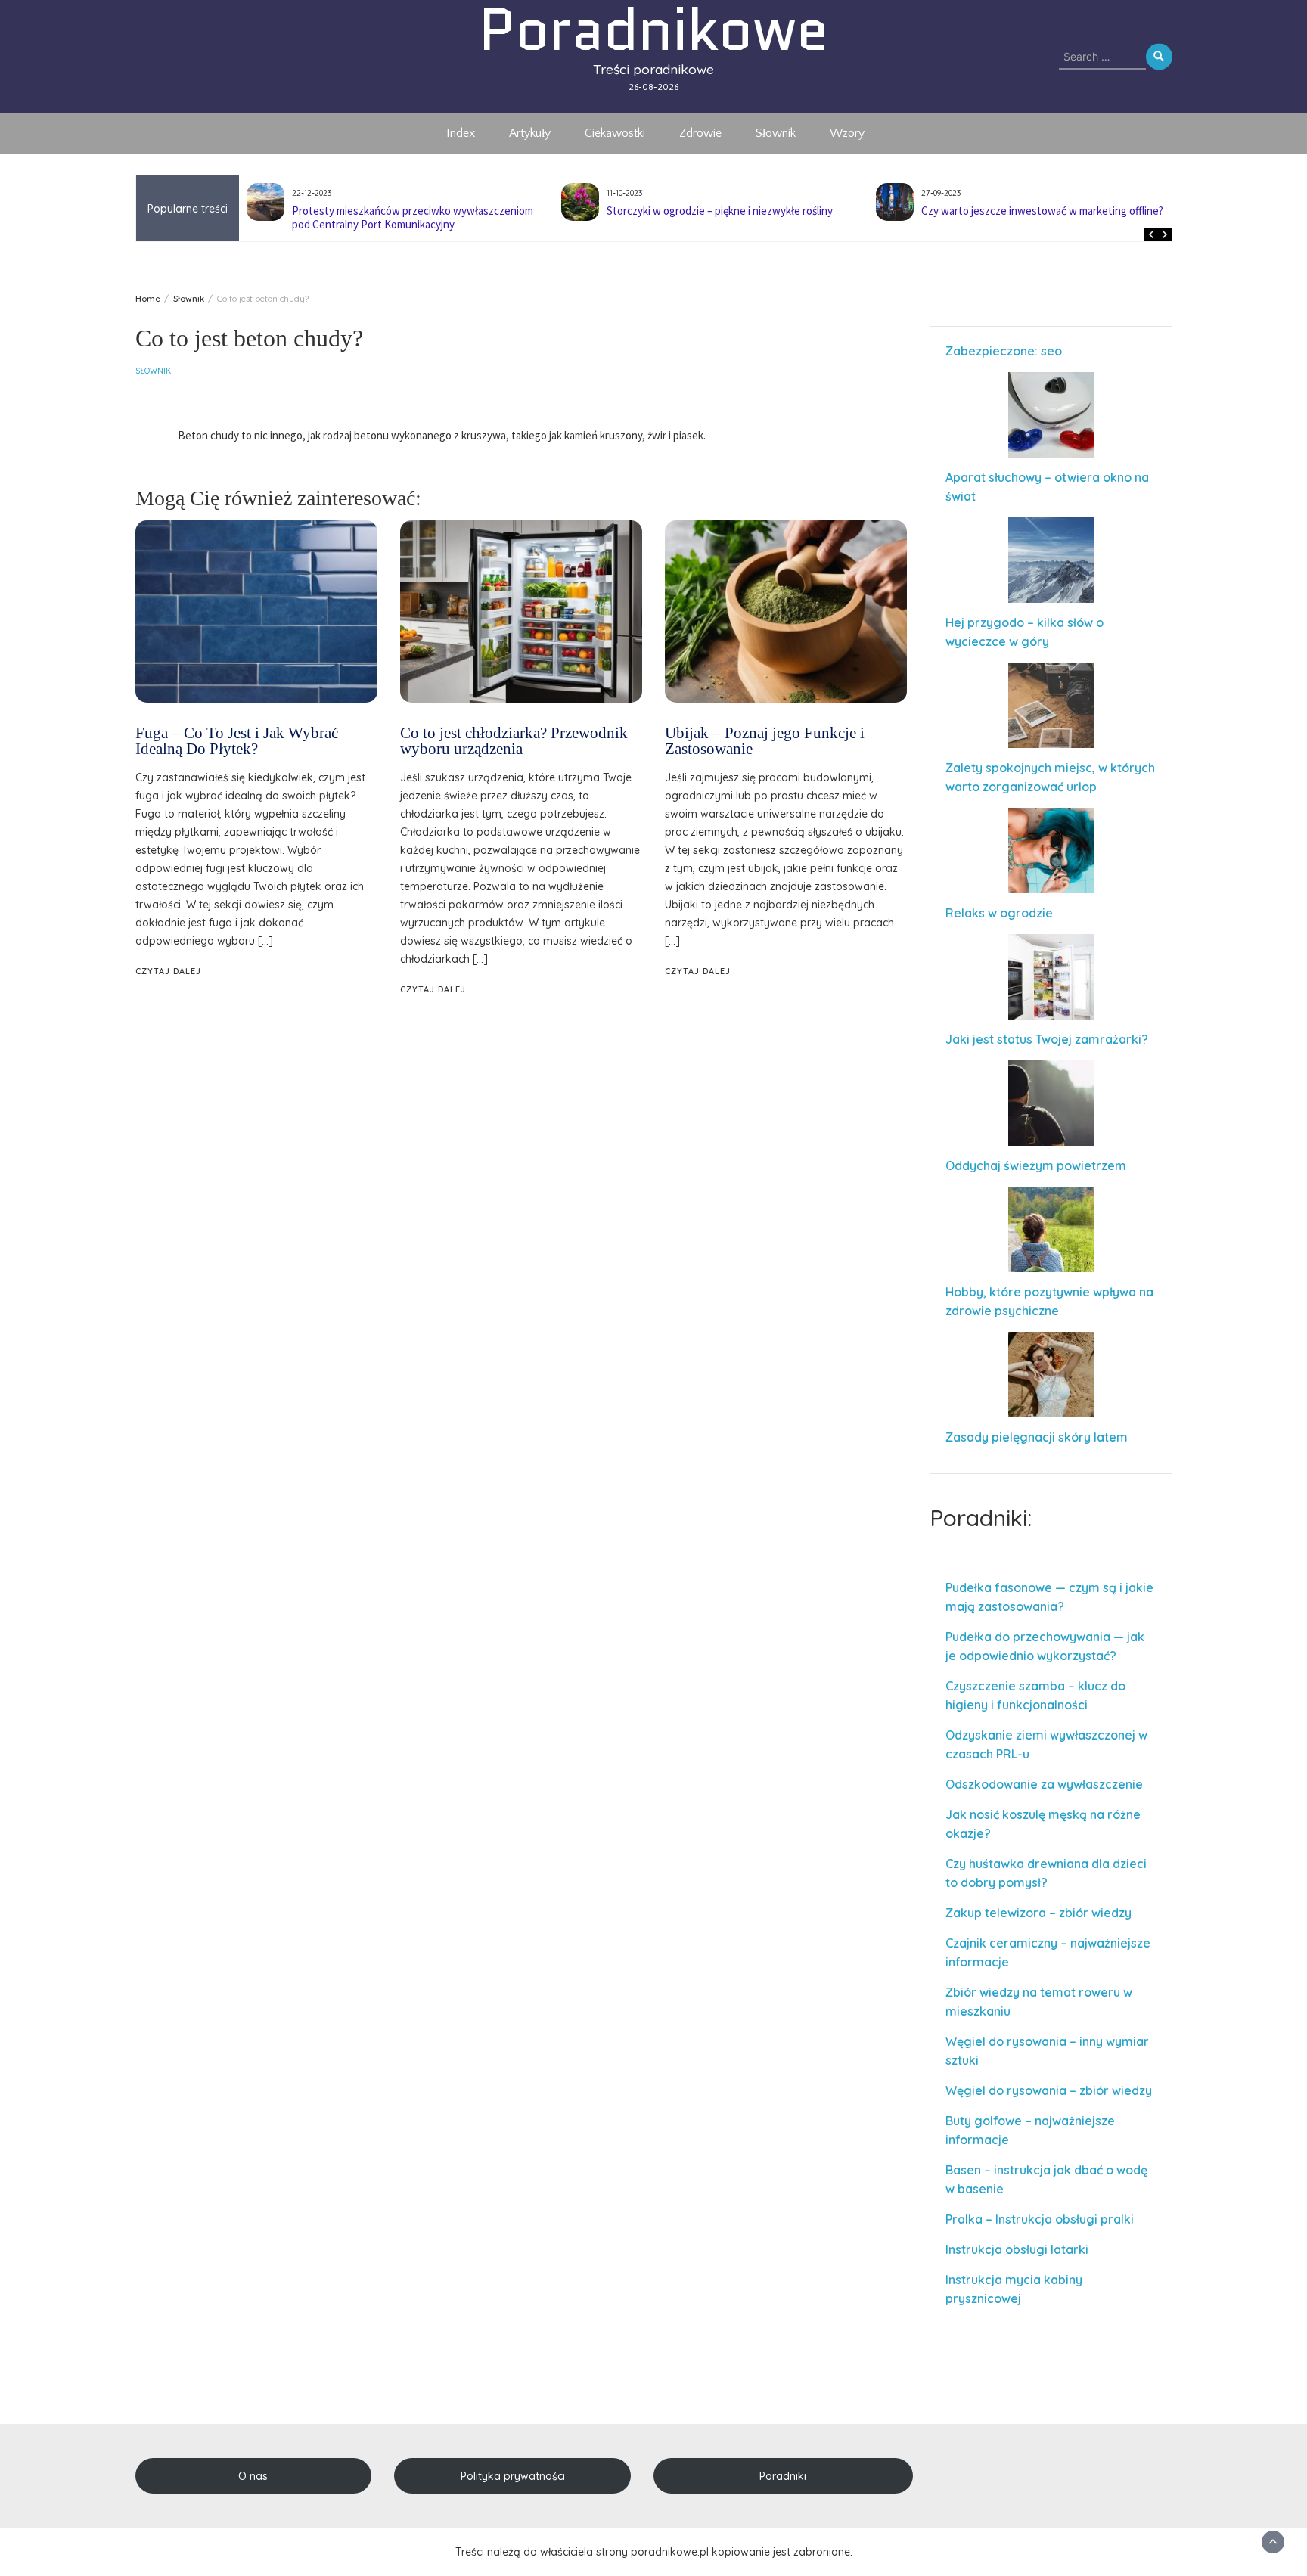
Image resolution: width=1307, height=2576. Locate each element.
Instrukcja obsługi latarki (1017, 2249)
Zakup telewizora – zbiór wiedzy (1038, 1913)
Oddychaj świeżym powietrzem (1036, 1165)
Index (461, 133)
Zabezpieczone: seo (1004, 351)
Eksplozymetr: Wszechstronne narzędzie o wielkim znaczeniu (1040, 217)
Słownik (776, 133)
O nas (253, 2476)
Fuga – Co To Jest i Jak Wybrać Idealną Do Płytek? (237, 741)
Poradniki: (981, 1518)
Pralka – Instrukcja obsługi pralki (1040, 2219)
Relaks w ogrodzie (999, 913)
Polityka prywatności (513, 2476)
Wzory (847, 133)
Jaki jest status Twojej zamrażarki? (1047, 1039)
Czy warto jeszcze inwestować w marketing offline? (728, 211)
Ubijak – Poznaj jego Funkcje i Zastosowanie (765, 741)
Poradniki (783, 2476)
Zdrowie (700, 133)
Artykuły (530, 133)
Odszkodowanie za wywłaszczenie (1046, 1784)
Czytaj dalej (168, 971)
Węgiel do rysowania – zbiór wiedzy (1049, 2090)
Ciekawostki (615, 133)
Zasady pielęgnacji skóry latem (1037, 1437)
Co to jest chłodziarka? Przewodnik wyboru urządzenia (514, 741)
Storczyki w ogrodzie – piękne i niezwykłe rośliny (405, 211)
